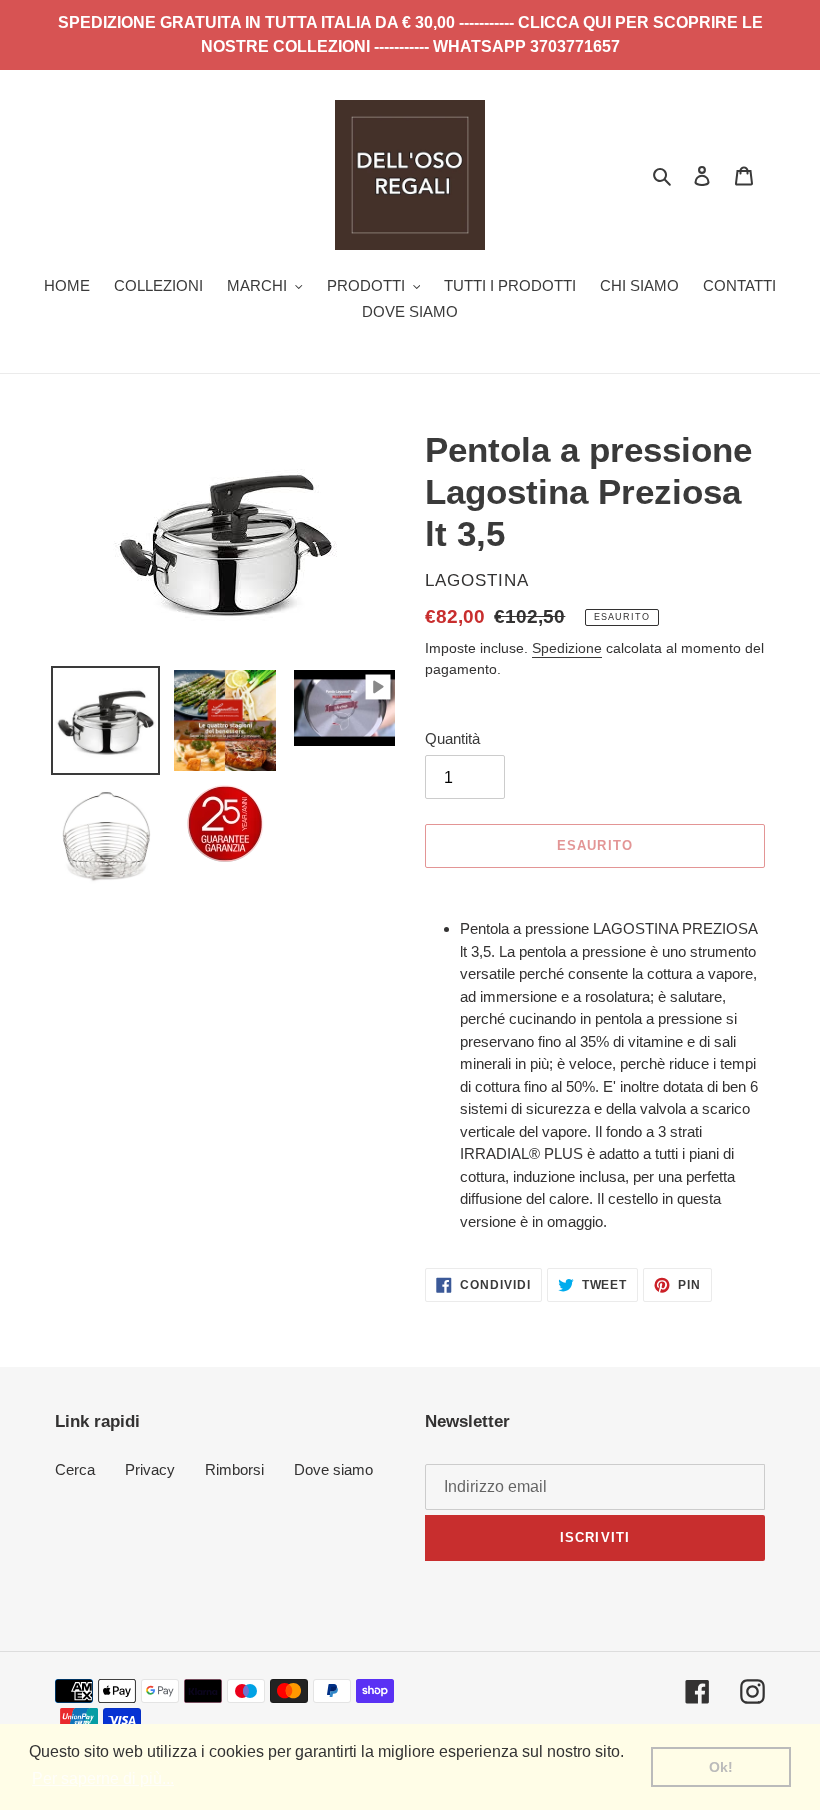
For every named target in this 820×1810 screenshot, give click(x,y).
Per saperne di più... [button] (103, 1778)
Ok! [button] (721, 1767)
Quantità (452, 738)
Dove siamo (333, 1469)
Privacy (150, 1469)
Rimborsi (234, 1469)
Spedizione (567, 648)
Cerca (75, 1469)
